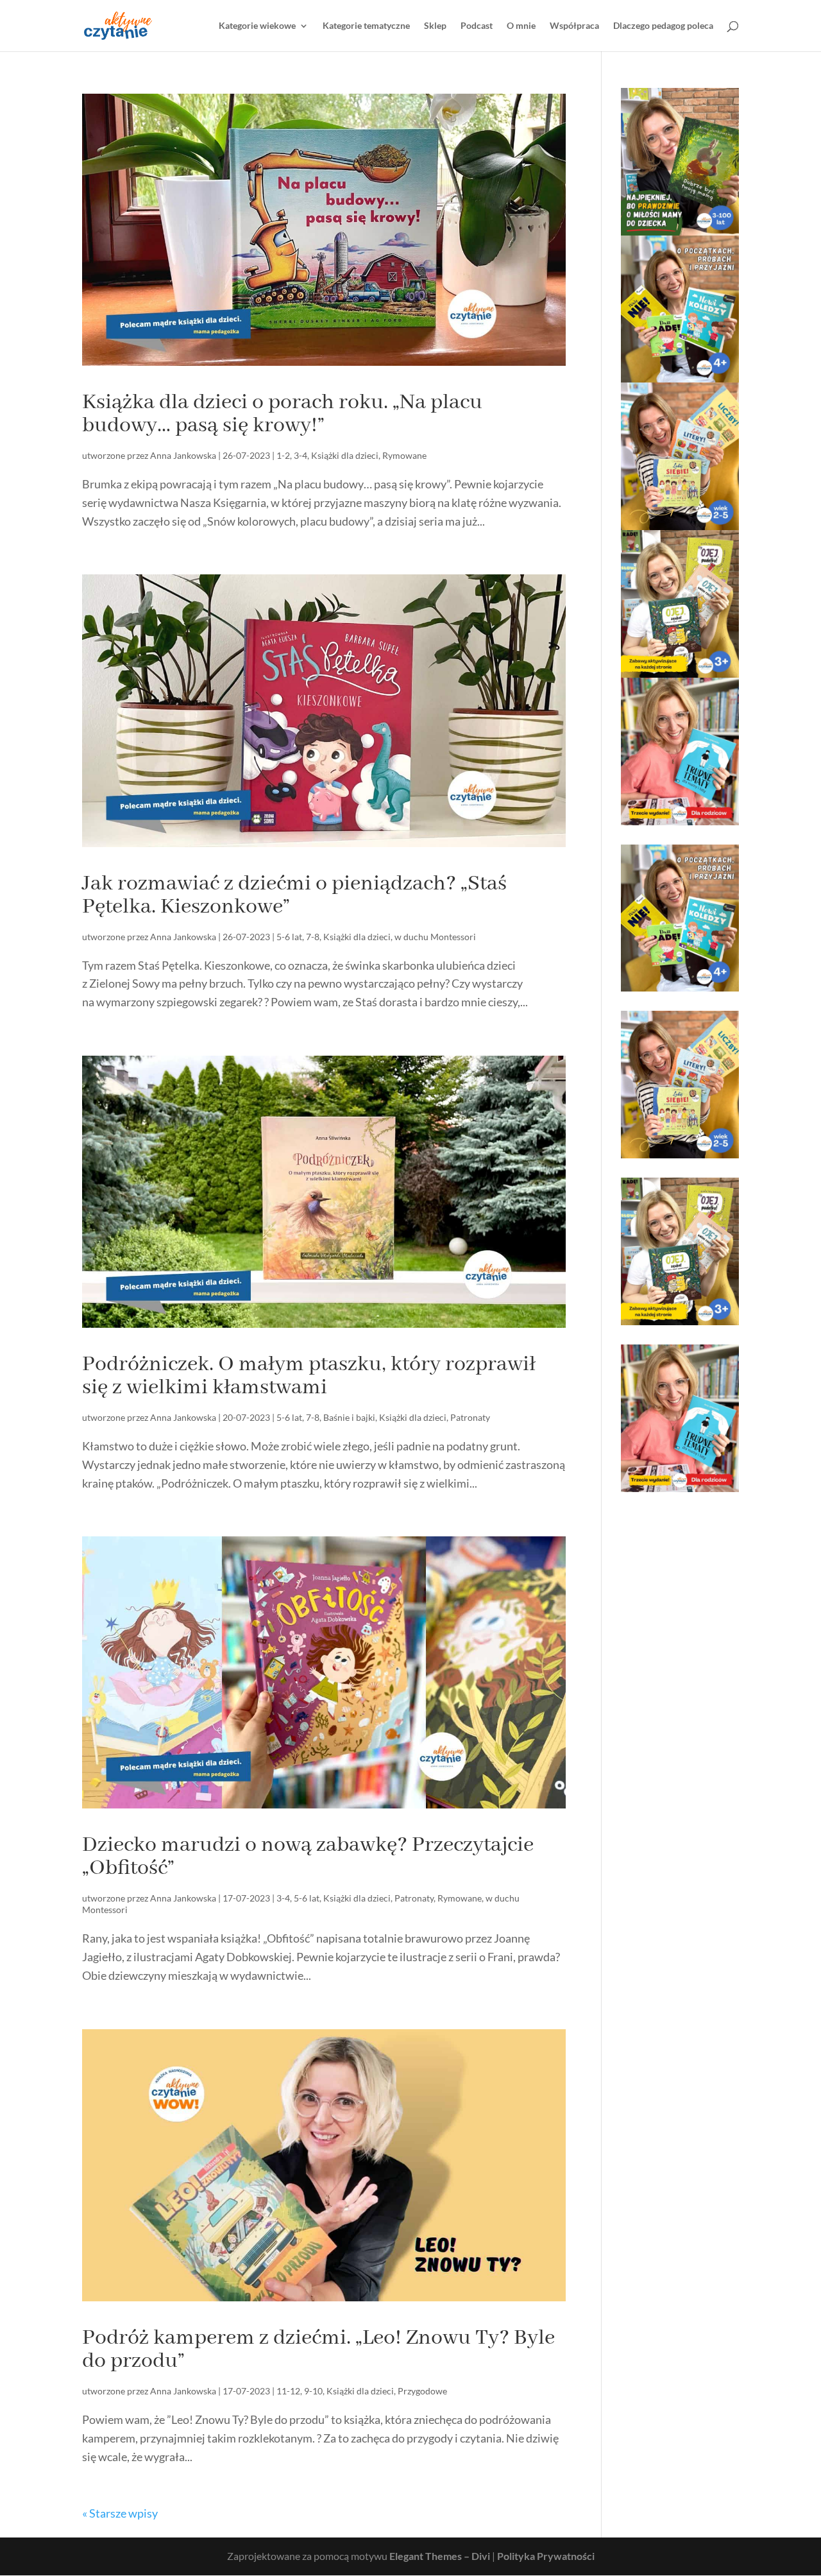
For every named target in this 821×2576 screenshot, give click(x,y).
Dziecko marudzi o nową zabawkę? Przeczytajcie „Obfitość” (308, 1857)
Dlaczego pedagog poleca (663, 26)
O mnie (521, 26)
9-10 (313, 2391)
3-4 (300, 455)
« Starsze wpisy (120, 2513)
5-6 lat (289, 937)
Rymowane (404, 455)
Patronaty (470, 1417)
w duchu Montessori (435, 937)
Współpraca (574, 26)
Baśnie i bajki (349, 1417)
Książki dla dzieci (345, 455)
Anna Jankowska (183, 455)
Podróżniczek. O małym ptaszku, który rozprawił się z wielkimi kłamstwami (309, 1376)
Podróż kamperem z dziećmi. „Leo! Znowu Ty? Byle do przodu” (318, 2349)
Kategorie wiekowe (257, 26)
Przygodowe (422, 2391)
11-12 (288, 2391)
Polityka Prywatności (546, 2556)
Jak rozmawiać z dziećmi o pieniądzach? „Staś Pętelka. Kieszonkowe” (294, 895)
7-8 (313, 937)
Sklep (435, 26)
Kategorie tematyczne (366, 26)
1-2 (283, 455)
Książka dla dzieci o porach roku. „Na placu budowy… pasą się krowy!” (282, 414)
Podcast (477, 26)
